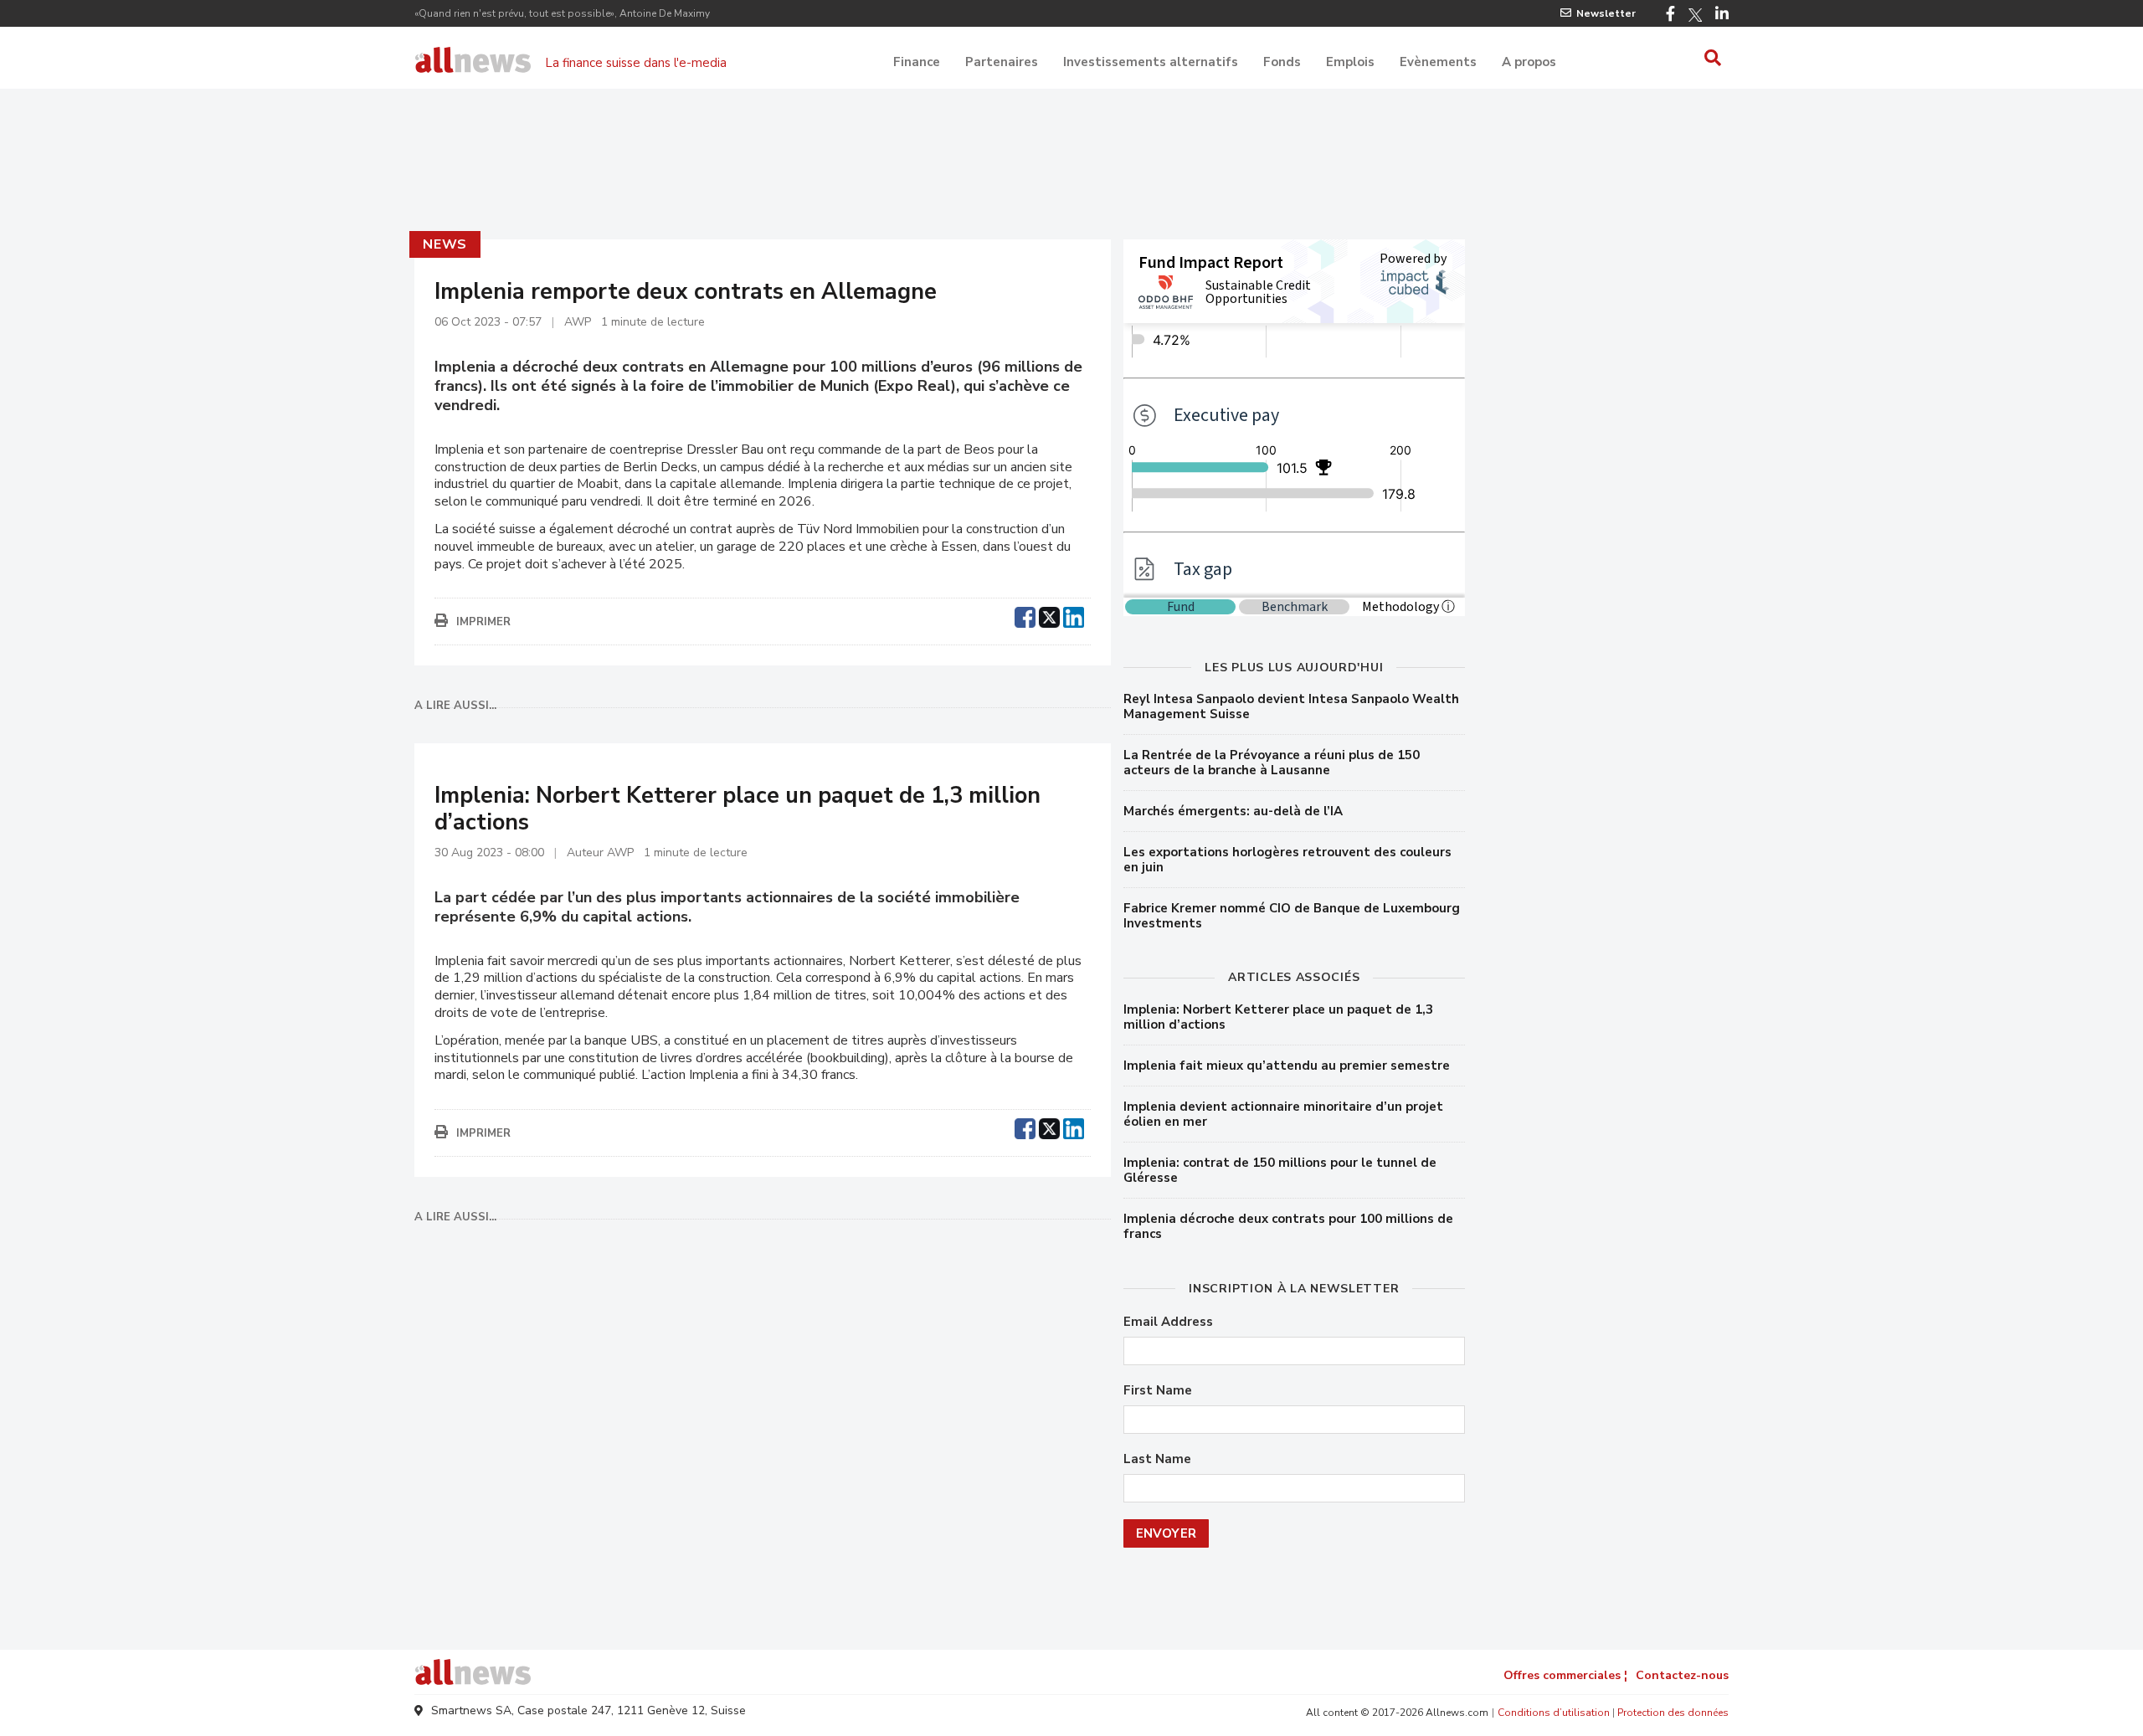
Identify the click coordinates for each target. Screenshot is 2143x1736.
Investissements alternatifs (1151, 62)
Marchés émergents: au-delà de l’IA (1233, 811)
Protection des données (1673, 1713)
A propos (1529, 62)
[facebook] (1025, 615)
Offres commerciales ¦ (1565, 1675)
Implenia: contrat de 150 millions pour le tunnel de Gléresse (1280, 1170)
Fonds (1282, 62)
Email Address (1168, 1322)
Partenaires (1002, 62)
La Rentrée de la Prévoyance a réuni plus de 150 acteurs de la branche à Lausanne (1272, 763)
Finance (917, 62)
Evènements (1438, 62)
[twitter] (1049, 615)
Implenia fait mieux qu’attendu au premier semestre (1287, 1066)
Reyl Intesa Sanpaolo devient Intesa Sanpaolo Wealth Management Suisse (1291, 706)
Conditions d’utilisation (1554, 1713)
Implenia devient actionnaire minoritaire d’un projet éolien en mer (1283, 1114)
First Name (1158, 1391)
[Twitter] (1695, 15)
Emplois (1350, 62)
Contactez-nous (1682, 1675)
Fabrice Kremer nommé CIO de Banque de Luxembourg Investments (1292, 916)
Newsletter (1606, 13)
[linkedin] (1074, 615)
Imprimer (483, 622)
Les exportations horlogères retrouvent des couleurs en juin (1287, 860)
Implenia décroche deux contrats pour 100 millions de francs (1288, 1226)
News (445, 244)
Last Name (1157, 1459)
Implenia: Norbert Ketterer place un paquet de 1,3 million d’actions (1278, 1017)
